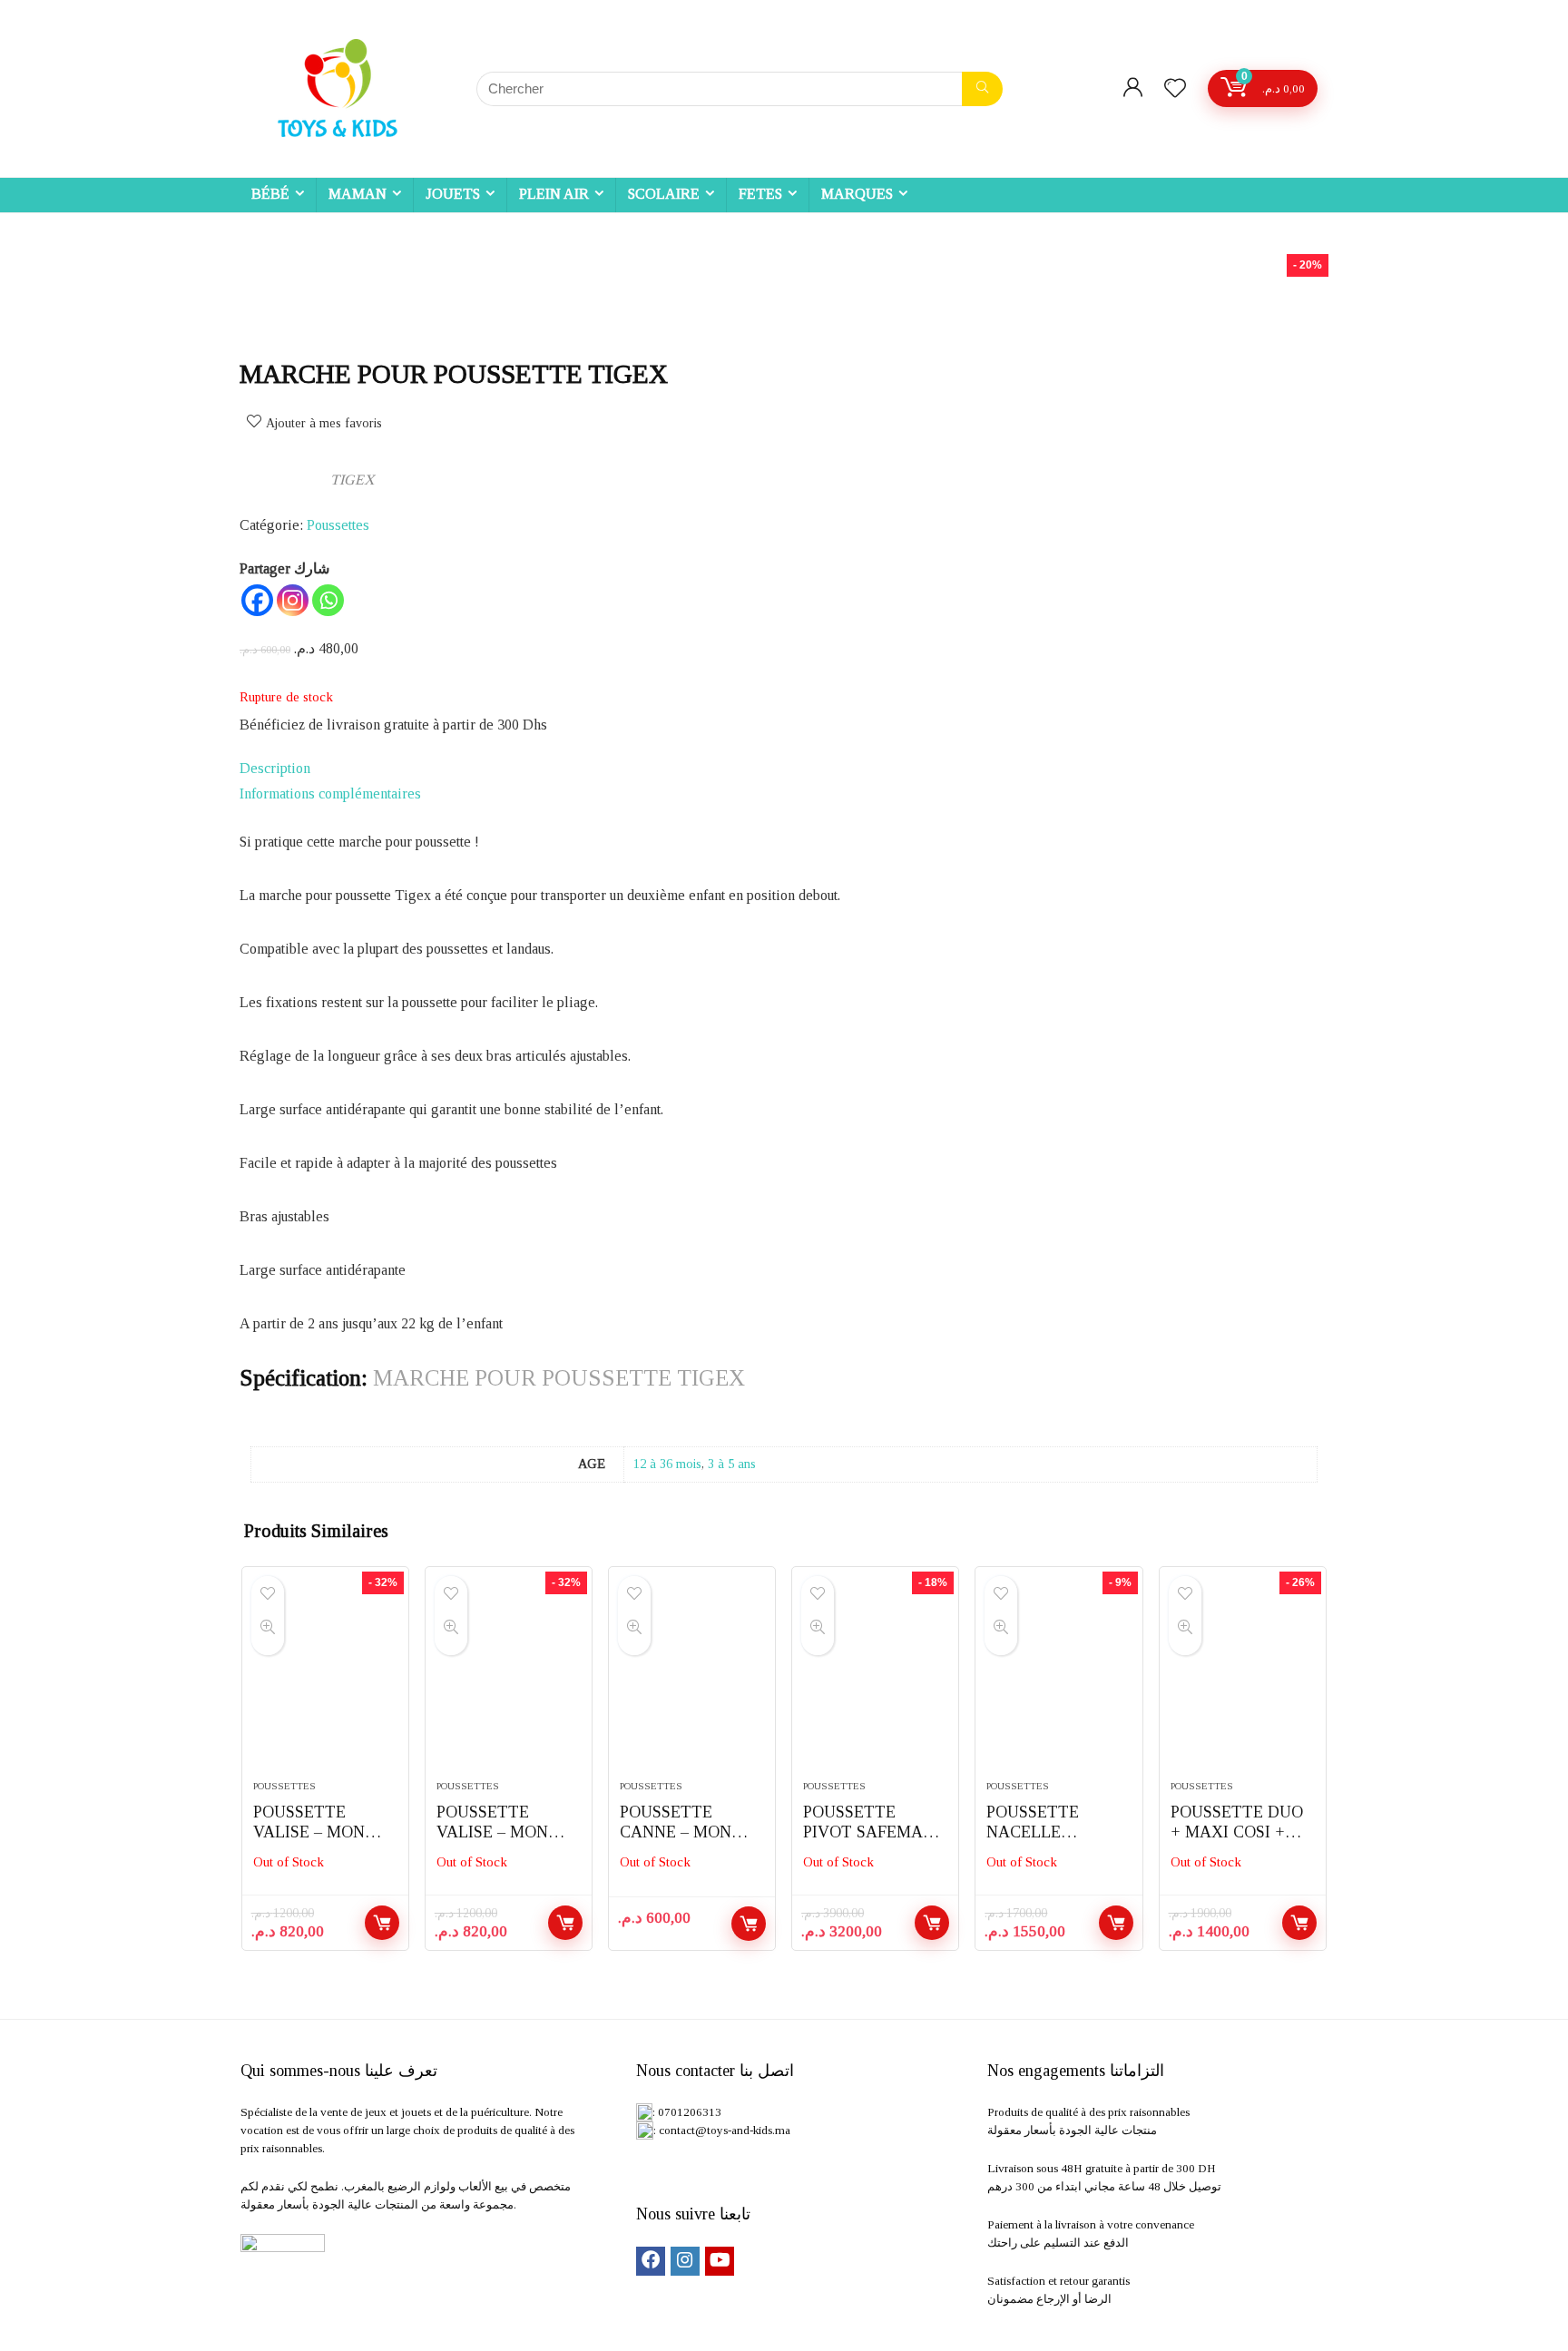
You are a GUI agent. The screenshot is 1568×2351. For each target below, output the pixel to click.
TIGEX (353, 480)
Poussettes (338, 525)
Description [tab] (275, 768)
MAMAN (358, 194)
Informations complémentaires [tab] (330, 793)
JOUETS (453, 194)
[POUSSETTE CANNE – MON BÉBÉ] (692, 1682)
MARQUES (857, 194)
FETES (760, 194)
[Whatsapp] (328, 600)
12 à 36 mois (667, 1464)
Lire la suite (382, 1923)
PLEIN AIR (554, 194)
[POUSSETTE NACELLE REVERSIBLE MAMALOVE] (1058, 1682)
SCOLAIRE (664, 194)
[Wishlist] (1175, 90)
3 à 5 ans (732, 1464)
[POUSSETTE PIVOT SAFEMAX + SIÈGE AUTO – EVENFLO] (875, 1682)
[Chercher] (982, 89)
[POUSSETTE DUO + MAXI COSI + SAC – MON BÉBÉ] (1243, 1682)
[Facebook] (257, 600)
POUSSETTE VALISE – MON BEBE (309, 1832)
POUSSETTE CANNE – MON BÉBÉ (676, 1832)
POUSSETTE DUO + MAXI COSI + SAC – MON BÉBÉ (1237, 1832)
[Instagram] (293, 600)
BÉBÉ (270, 194)
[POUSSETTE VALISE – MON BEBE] (325, 1682)
